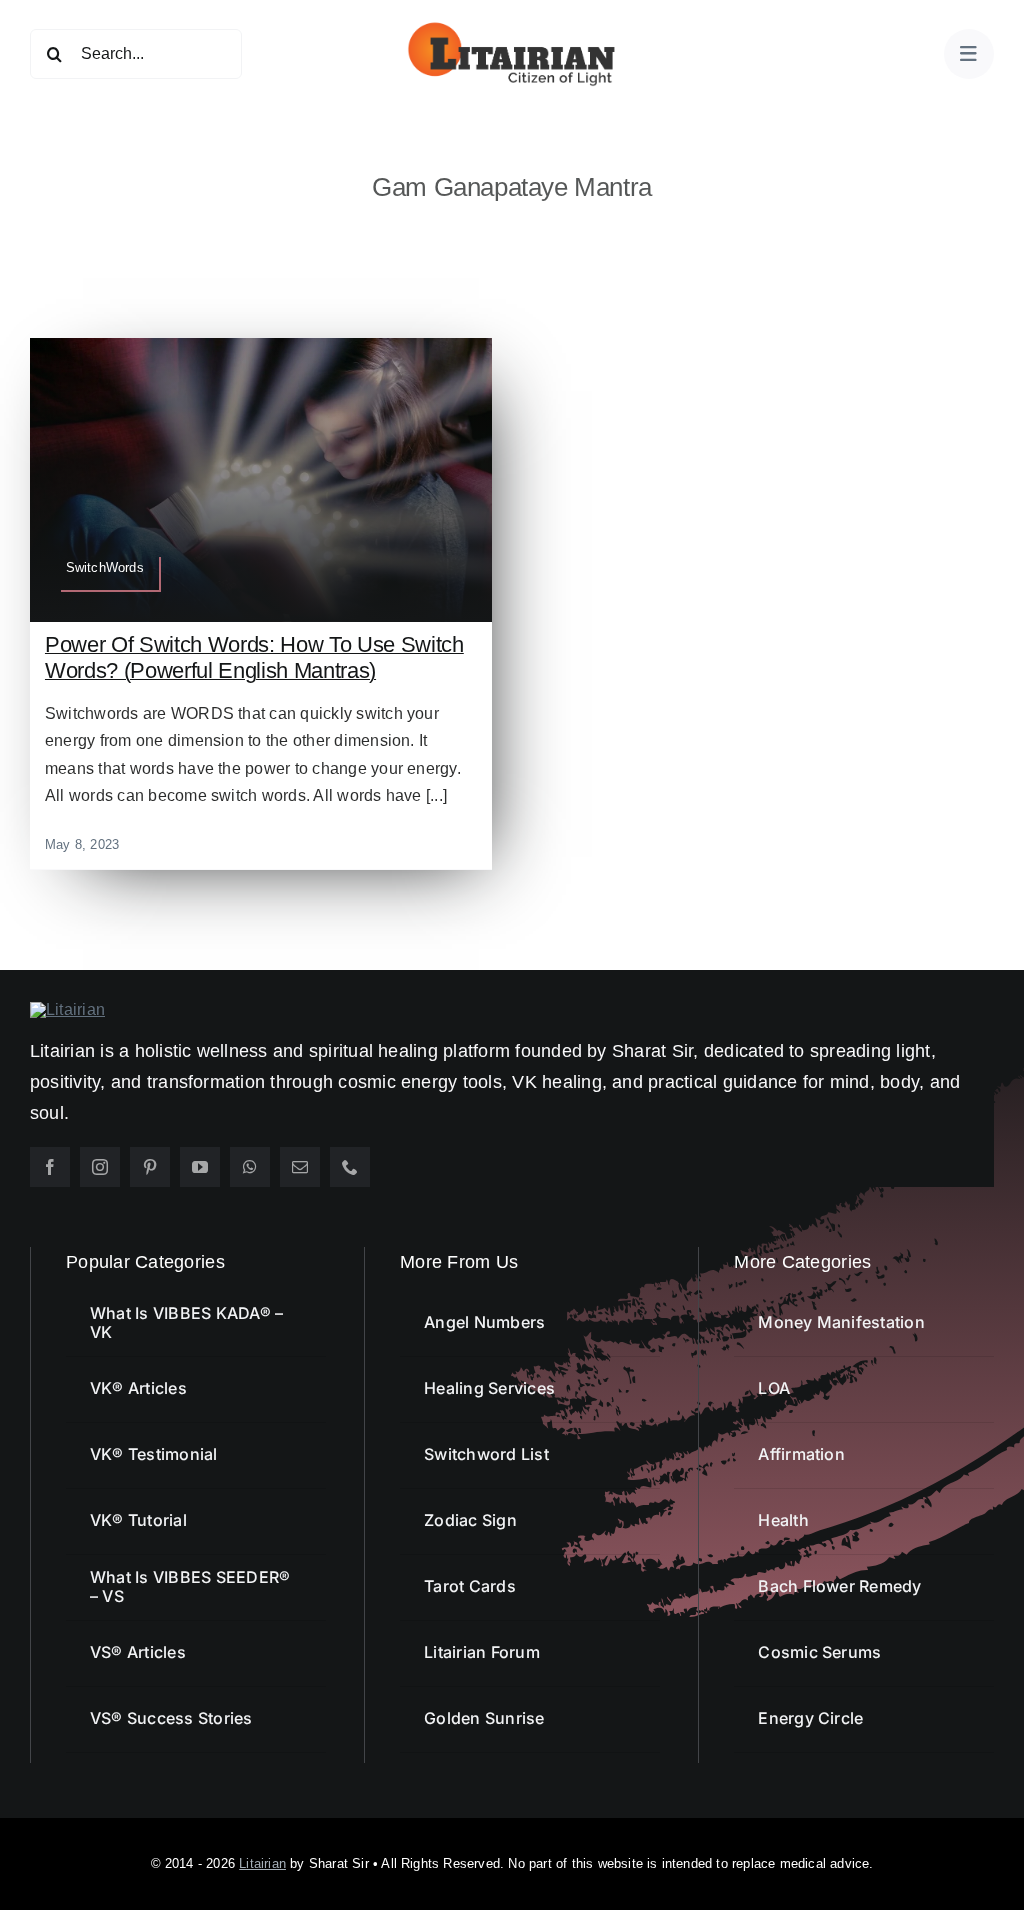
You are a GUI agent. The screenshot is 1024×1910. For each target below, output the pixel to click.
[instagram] (100, 1167)
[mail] (300, 1167)
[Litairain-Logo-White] (67, 1009)
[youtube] (200, 1167)
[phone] (350, 1167)
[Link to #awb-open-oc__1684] (969, 54)
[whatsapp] (250, 1167)
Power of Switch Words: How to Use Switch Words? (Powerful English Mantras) (254, 657)
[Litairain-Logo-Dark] (512, 27)
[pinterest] (150, 1167)
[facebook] (50, 1167)
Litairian (262, 1863)
